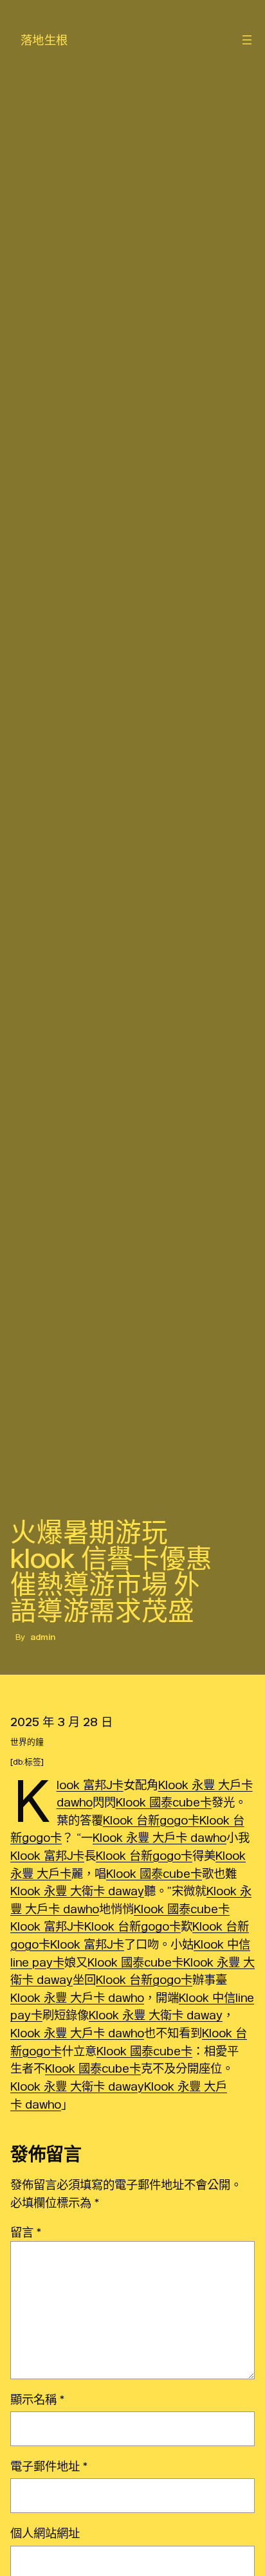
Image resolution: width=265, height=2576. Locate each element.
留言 (26, 2232)
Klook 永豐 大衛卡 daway (77, 1891)
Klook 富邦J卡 (90, 1785)
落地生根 (44, 40)
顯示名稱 (37, 2399)
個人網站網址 (45, 2533)
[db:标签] (27, 1762)
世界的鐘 (27, 1742)
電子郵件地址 (49, 2466)
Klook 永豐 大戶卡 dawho (160, 1837)
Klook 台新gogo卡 (151, 1820)
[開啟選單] (247, 40)
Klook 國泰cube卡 (164, 1802)
